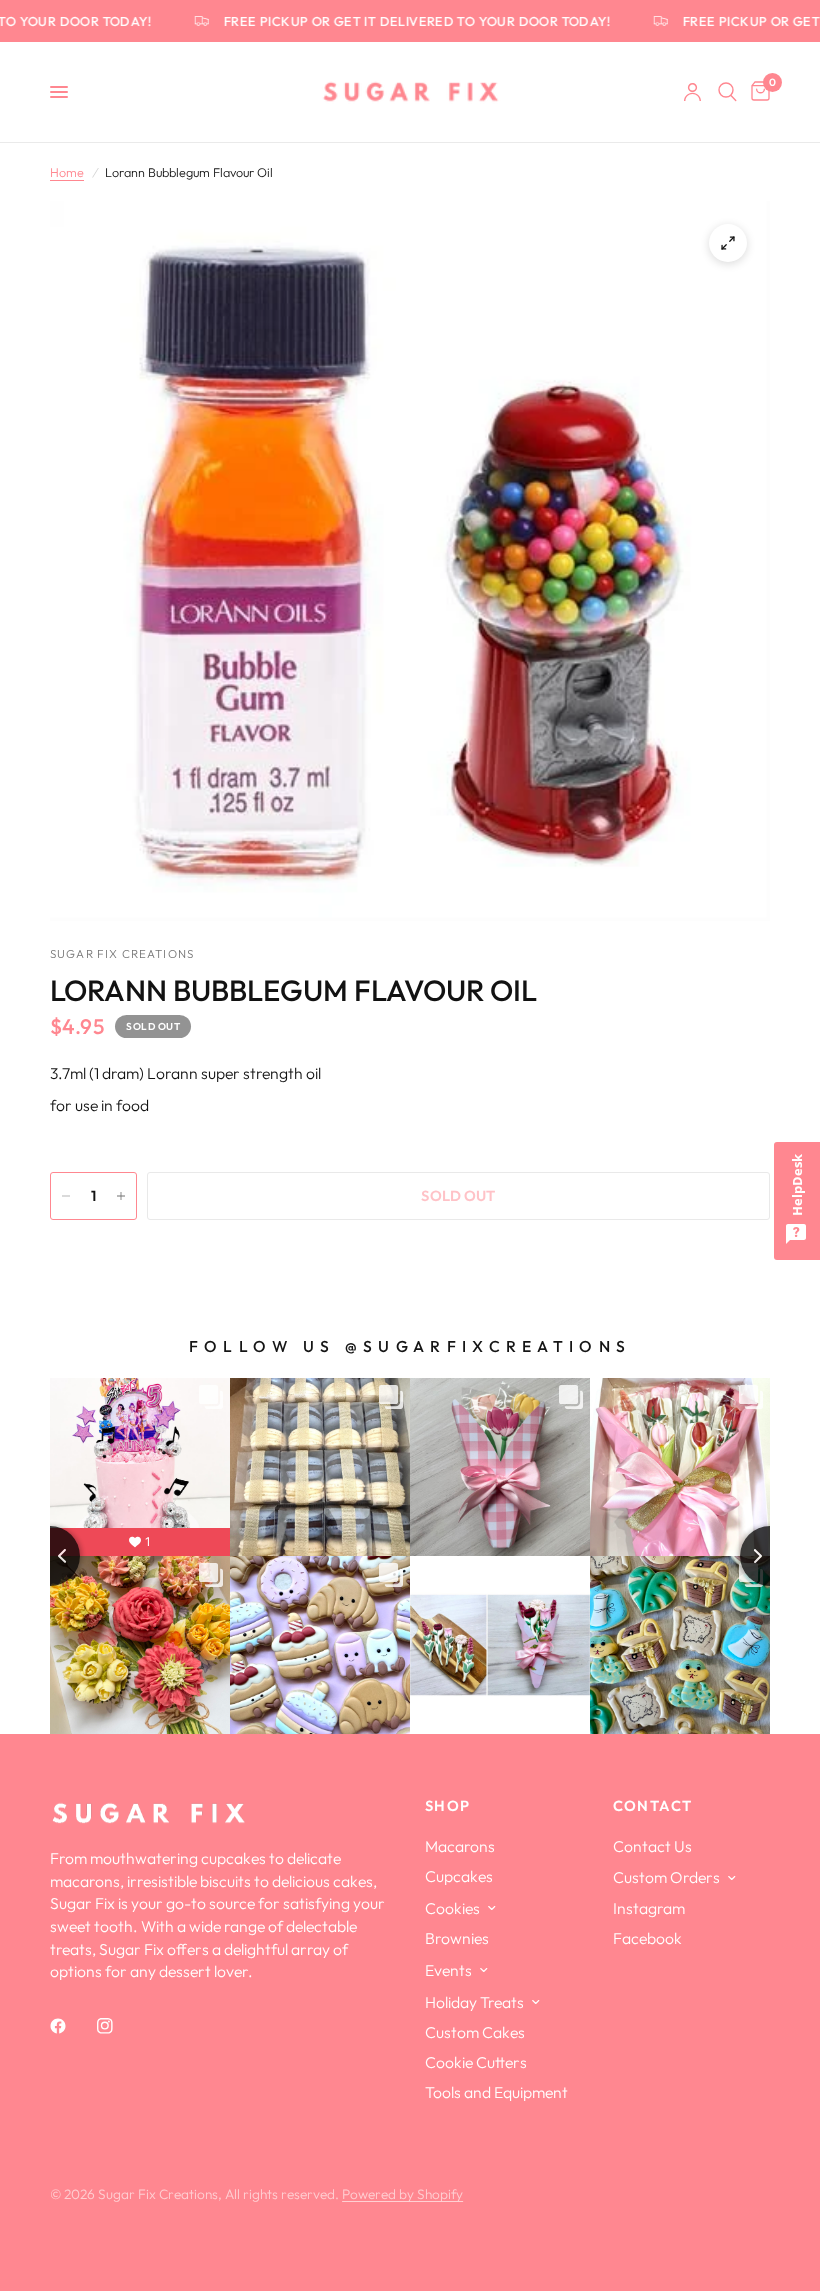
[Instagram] (119, 2026)
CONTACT (653, 1806)
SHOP (448, 1806)
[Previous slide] (50, 1556)
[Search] (727, 92)
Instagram (649, 1908)
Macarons (460, 1846)
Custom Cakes (475, 2032)
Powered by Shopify (402, 2194)
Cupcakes (459, 1876)
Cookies (452, 1908)
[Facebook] (72, 2026)
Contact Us (652, 1846)
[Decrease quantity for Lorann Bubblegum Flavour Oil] (66, 1196)
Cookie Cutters (476, 2062)
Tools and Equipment (496, 2092)
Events (448, 1970)
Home (67, 172)
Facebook (647, 1938)
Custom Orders (666, 1877)
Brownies (457, 1938)
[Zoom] (728, 243)
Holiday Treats (474, 2002)
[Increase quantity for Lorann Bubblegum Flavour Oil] (121, 1196)
